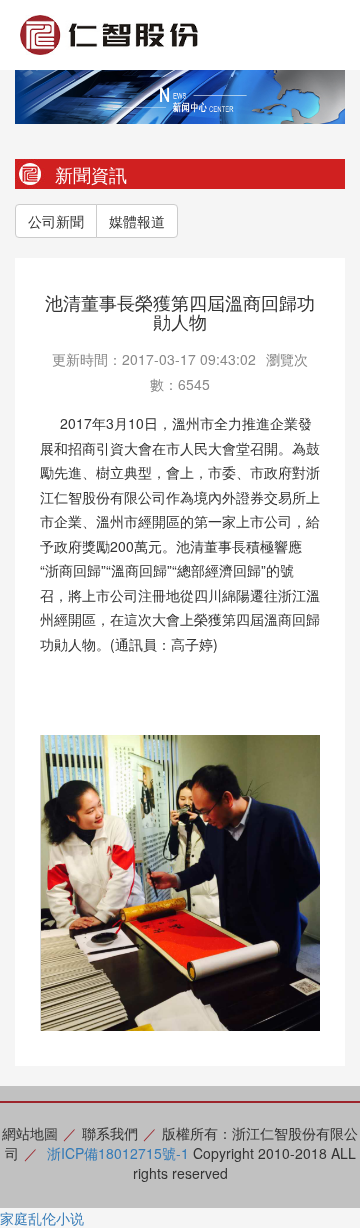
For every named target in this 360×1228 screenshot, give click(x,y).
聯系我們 (110, 1133)
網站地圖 (30, 1133)
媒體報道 (137, 221)
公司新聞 (56, 221)
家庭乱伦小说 (42, 1218)
